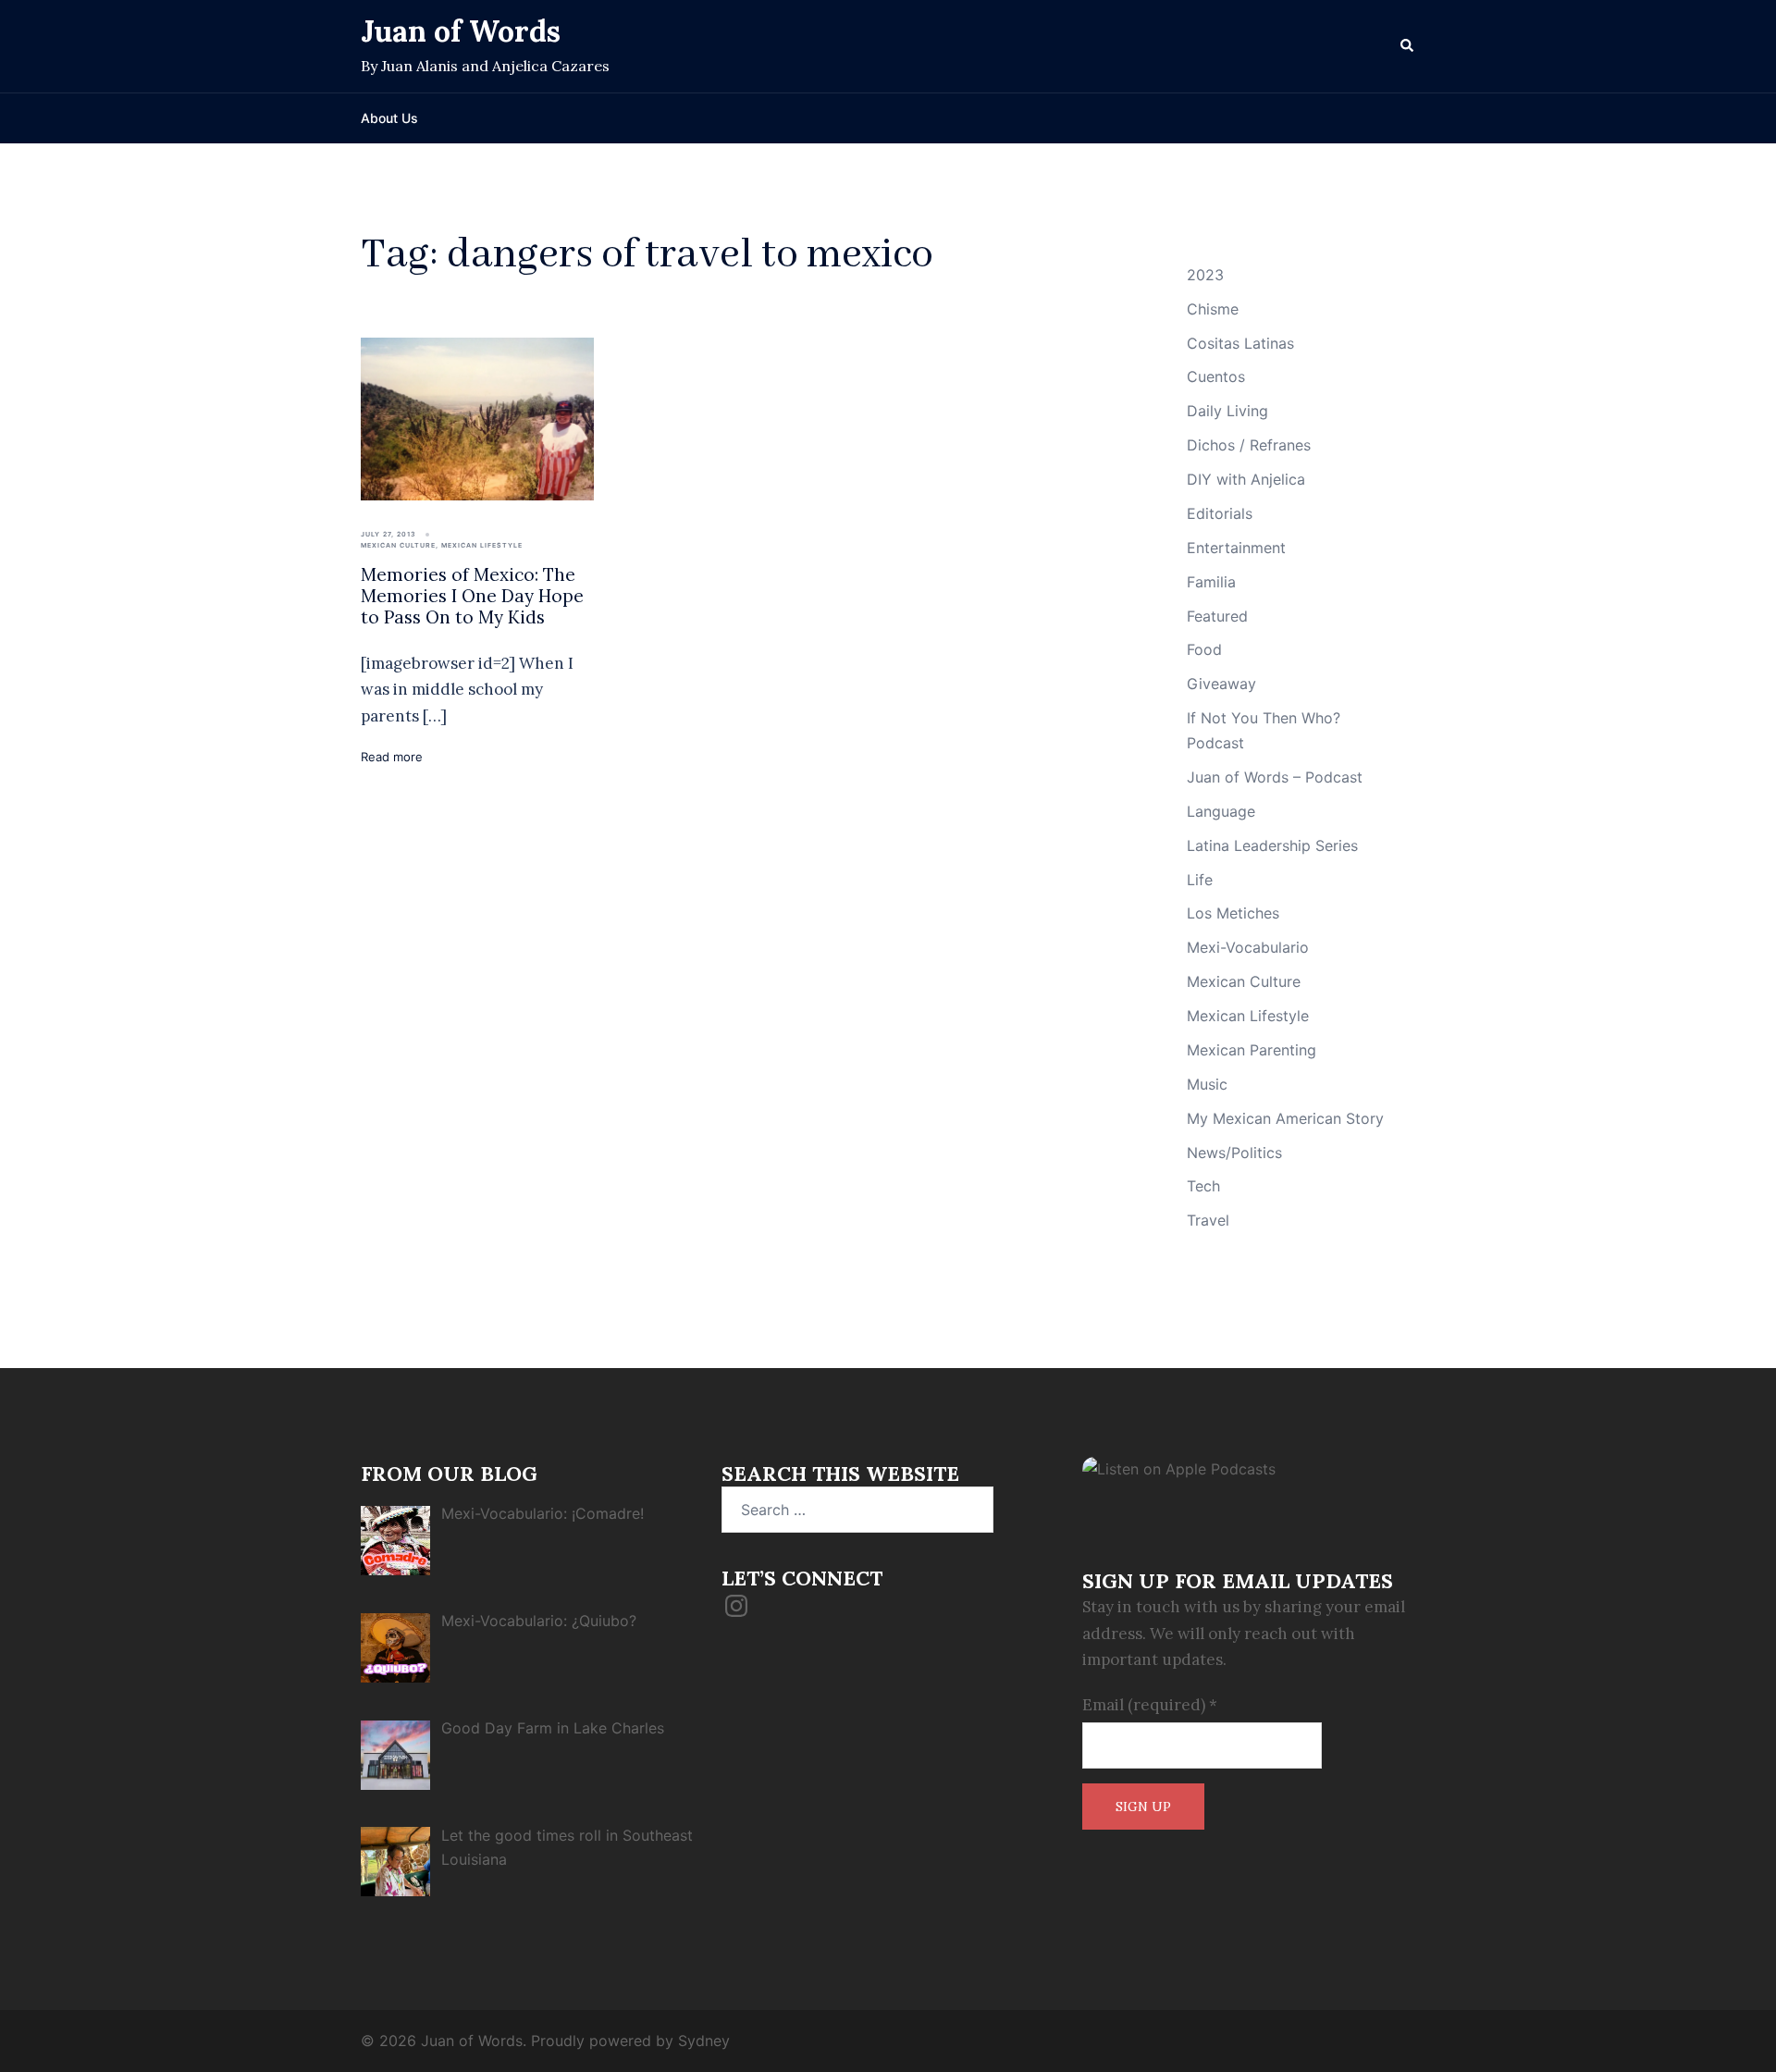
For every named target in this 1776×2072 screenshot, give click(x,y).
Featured (1217, 616)
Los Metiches (1233, 913)
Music (1207, 1084)
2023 (1205, 275)
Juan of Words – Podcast (1275, 777)
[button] (1408, 46)
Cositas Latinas (1240, 343)
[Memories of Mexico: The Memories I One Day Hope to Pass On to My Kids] (477, 418)
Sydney (704, 2041)
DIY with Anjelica (1246, 479)
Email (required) (1150, 1705)
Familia (1211, 582)
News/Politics (1234, 1153)
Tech (1203, 1186)
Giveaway (1221, 684)
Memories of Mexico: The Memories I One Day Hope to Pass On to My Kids (472, 596)
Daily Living (1227, 411)
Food (1204, 649)
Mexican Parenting (1252, 1050)
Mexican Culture (398, 545)
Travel (1208, 1220)
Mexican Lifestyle (482, 545)
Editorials (1220, 513)
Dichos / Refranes (1249, 445)
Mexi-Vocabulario (1248, 947)
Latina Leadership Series (1272, 845)
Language (1221, 811)
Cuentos (1216, 376)
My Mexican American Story (1285, 1118)
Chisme (1213, 309)
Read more (392, 757)
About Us (389, 118)
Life (1200, 880)
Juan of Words (461, 31)
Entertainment (1236, 548)
